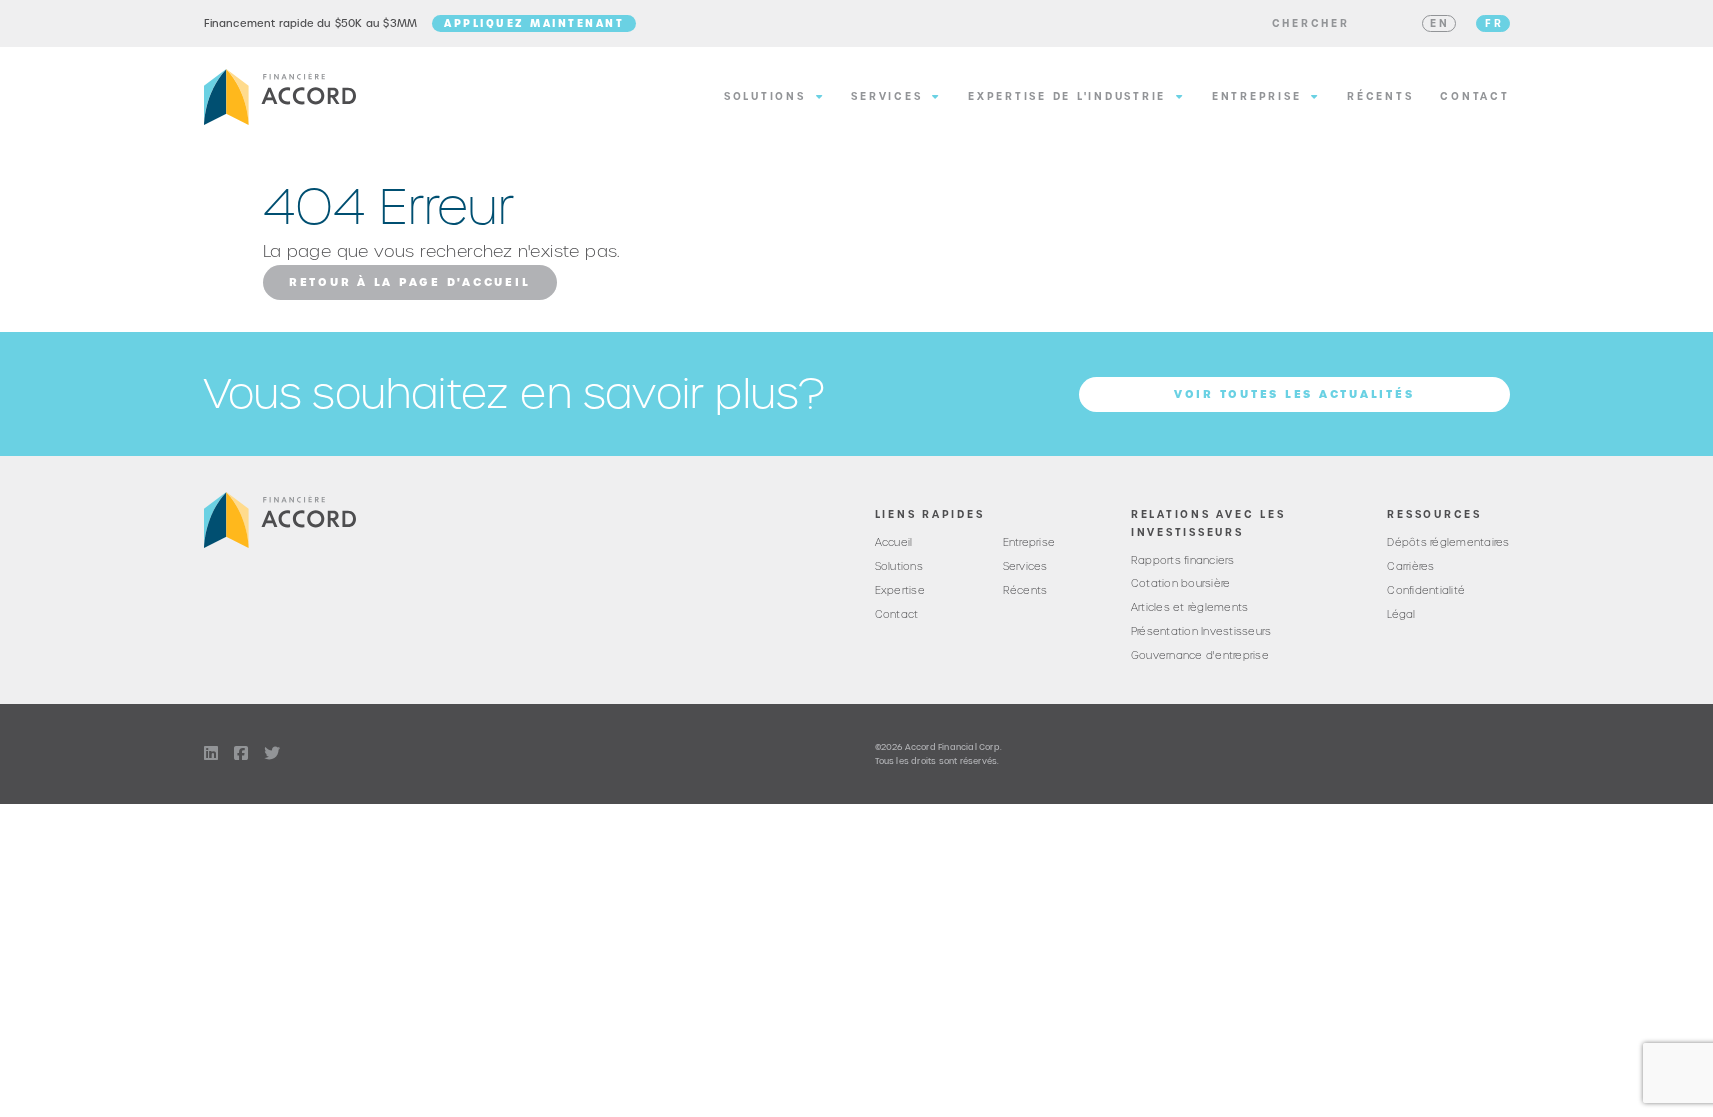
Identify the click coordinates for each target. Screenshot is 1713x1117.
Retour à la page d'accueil (410, 282)
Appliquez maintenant (534, 23)
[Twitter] (272, 754)
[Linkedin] (211, 754)
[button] (1311, 24)
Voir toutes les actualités (1294, 394)
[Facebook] (241, 754)
